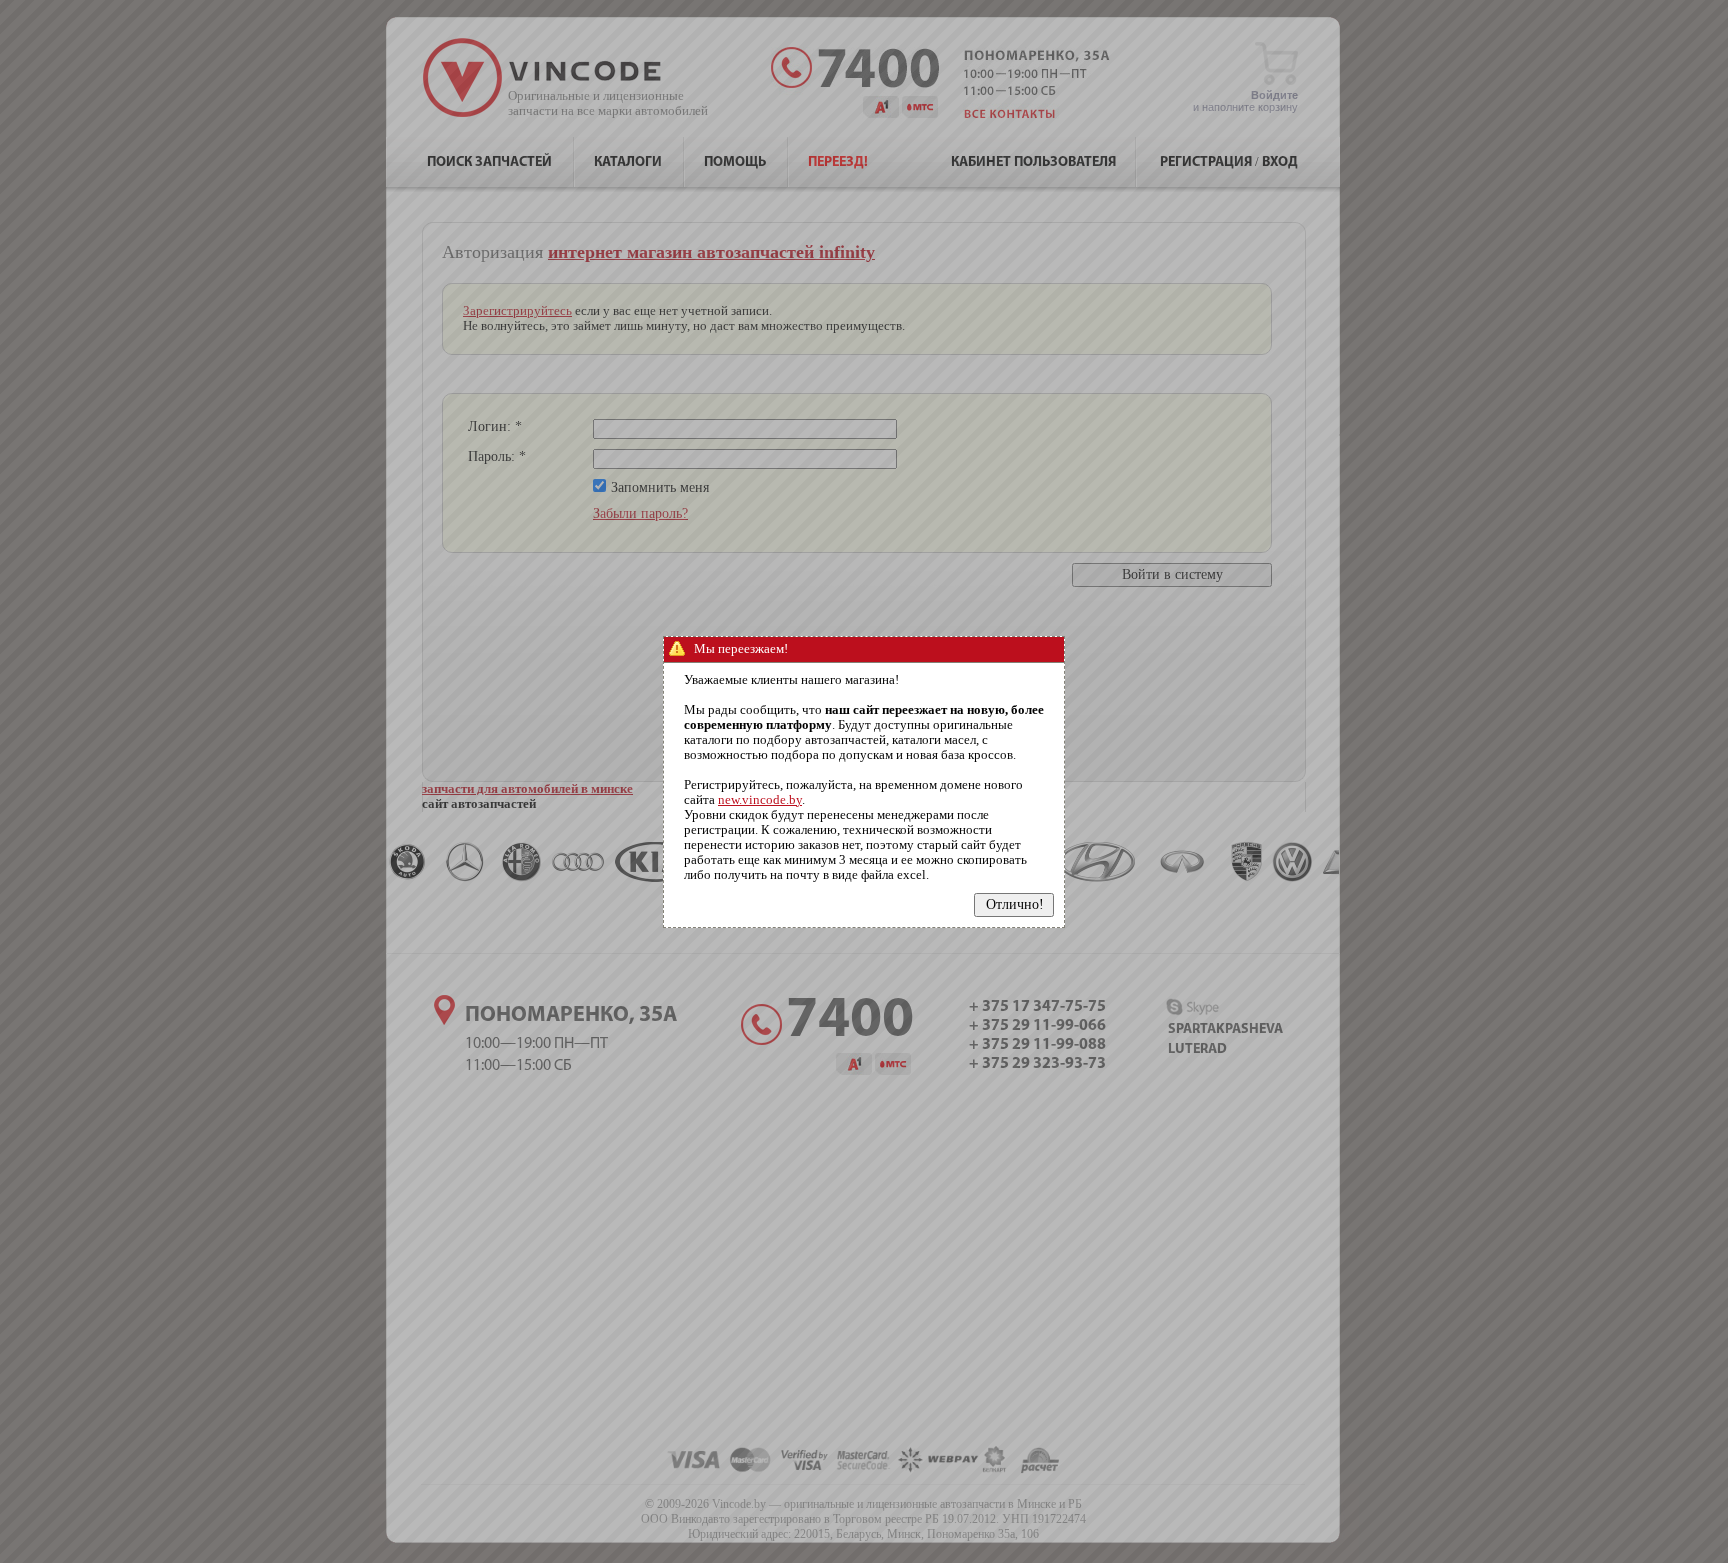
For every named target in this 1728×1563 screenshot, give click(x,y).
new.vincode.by (760, 800)
